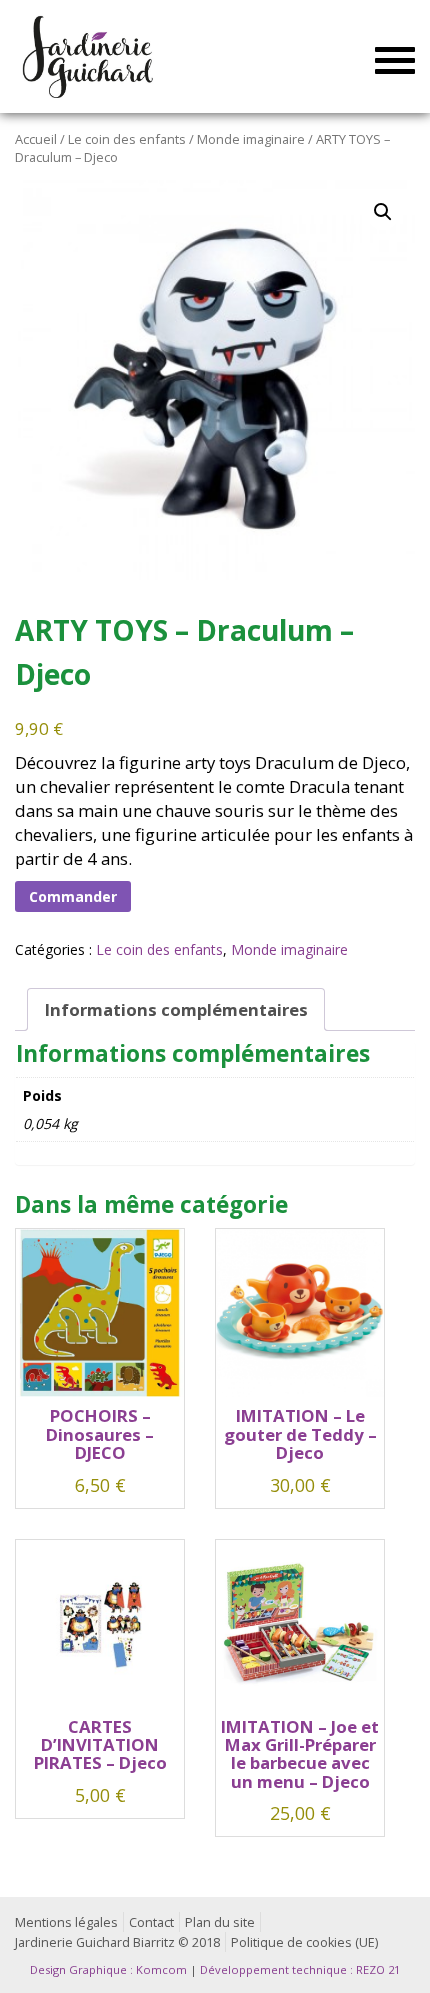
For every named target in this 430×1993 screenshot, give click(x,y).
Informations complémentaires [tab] (176, 1009)
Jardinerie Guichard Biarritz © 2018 (117, 1942)
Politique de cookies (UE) (304, 1942)
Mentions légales (66, 1922)
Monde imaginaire (251, 139)
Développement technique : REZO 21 (300, 1969)
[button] (383, 212)
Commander (73, 896)
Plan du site (220, 1922)
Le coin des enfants (127, 139)
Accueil (36, 139)
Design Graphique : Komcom (108, 1969)
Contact (151, 1922)
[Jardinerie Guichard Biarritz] (89, 56)
